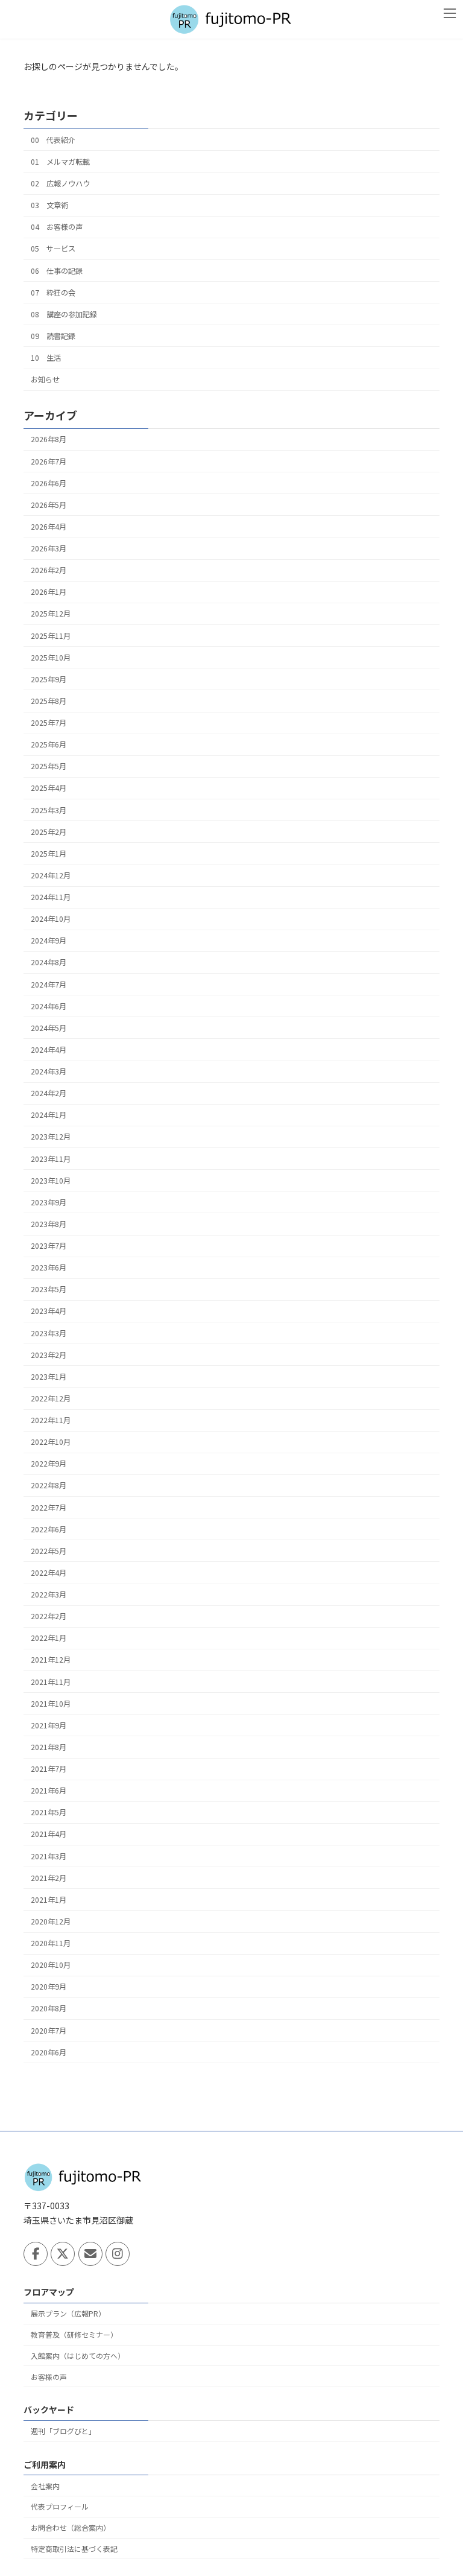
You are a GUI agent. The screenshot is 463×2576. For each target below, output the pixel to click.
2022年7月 (49, 1507)
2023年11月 (51, 1158)
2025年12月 (51, 614)
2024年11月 (51, 897)
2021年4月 (49, 1834)
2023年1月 (49, 1377)
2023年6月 (49, 1267)
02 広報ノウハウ (60, 183)
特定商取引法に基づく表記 (74, 2548)
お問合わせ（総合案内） (71, 2527)
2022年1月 (49, 1638)
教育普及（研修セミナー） (74, 2334)
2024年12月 (51, 875)
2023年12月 (51, 1137)
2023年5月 (49, 1289)
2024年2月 (49, 1093)
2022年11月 (51, 1420)
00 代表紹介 (53, 140)
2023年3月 (49, 1333)
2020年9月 (49, 1987)
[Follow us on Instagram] (118, 2254)
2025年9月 (49, 679)
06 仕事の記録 (57, 270)
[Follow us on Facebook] (36, 2254)
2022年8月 (49, 1485)
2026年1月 (49, 592)
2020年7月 (49, 2030)
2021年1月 (49, 1900)
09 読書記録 (53, 336)
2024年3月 (49, 1071)
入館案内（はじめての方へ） (78, 2356)
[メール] (90, 2254)
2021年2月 (49, 1878)
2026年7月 (49, 461)
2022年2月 (49, 1616)
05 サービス (53, 249)
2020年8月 (49, 2008)
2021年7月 (49, 1769)
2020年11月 (51, 1943)
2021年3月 (49, 1856)
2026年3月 (49, 548)
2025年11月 (51, 635)
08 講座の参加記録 (64, 314)
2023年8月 (49, 1224)
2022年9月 (49, 1464)
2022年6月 (49, 1529)
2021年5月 (49, 1812)
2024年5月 (49, 1028)
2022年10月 (51, 1442)
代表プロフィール (60, 2506)
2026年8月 (49, 439)
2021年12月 (51, 1660)
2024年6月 (49, 1006)
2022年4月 (49, 1573)
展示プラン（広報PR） (68, 2313)
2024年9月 (49, 941)
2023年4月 (49, 1311)
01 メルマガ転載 (60, 162)
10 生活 (46, 358)
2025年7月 (49, 723)
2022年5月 (49, 1551)
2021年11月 (51, 1681)
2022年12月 (51, 1398)
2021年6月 (49, 1791)
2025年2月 (49, 832)
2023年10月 (51, 1181)
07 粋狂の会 (53, 292)
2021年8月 (49, 1747)
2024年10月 (51, 919)
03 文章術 (49, 205)
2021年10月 (51, 1704)
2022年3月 (49, 1594)
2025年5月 (49, 766)
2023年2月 (49, 1355)
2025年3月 (49, 810)
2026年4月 (49, 527)
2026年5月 (49, 505)
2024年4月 (49, 1050)
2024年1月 (49, 1115)
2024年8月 (49, 962)
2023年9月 (49, 1202)
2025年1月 (49, 854)
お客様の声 (49, 2376)
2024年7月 (49, 984)
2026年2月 (49, 570)
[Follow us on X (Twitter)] (63, 2254)
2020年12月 (51, 1921)
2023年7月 (49, 1246)
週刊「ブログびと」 (63, 2431)
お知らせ (45, 379)
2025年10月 (51, 658)
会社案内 (45, 2485)
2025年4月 (49, 788)
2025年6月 (49, 744)
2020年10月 (51, 1965)
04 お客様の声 (57, 227)
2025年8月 (49, 701)
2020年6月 (49, 2052)
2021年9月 (49, 1725)
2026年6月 (49, 483)
